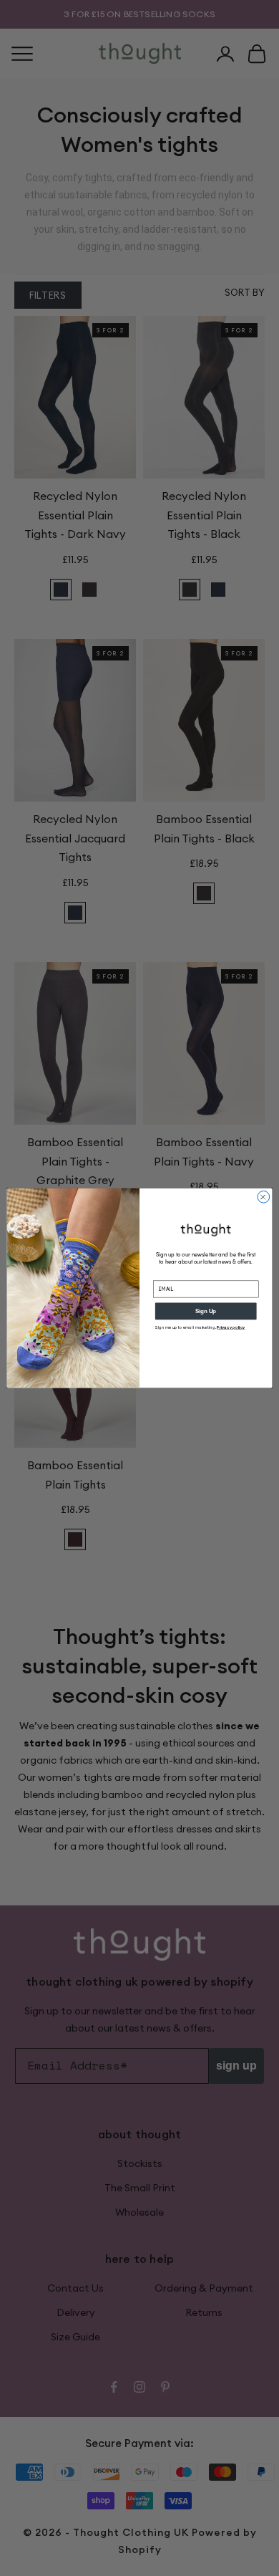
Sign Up (206, 1311)
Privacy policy (231, 1327)
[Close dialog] (264, 1197)
